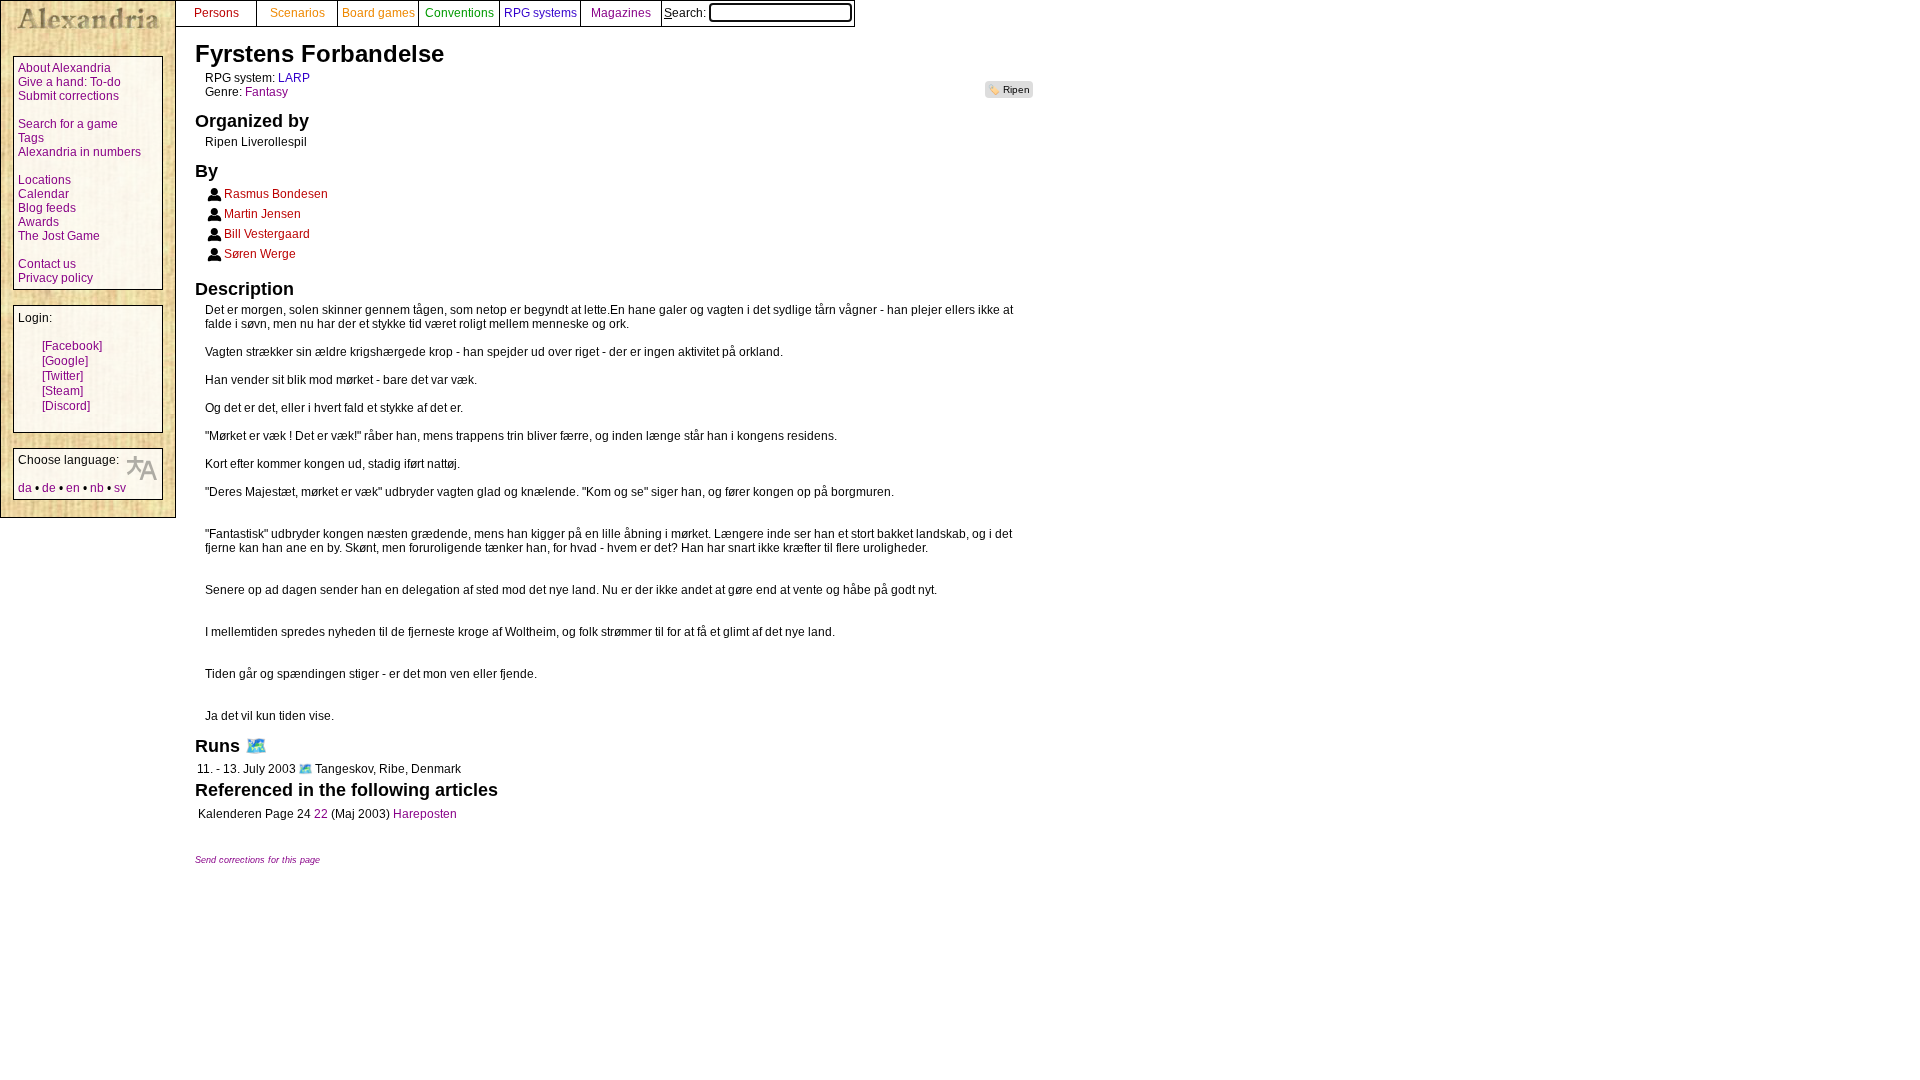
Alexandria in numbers (79, 152)
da (25, 488)
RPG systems (540, 13)
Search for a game (68, 124)
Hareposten (425, 814)
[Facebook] (72, 346)
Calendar (43, 194)
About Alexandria (64, 68)
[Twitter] (62, 376)
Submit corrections (68, 96)
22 (321, 814)
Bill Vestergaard (267, 234)
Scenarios (297, 13)
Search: (686, 13)
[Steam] (62, 391)
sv (120, 488)
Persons (216, 13)
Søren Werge (260, 254)
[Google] (65, 361)
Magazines (621, 13)
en (73, 488)
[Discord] (66, 406)
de (49, 488)
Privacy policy (55, 278)
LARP (294, 78)
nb (97, 488)
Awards (38, 222)
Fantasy (266, 92)
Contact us (47, 264)
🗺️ (256, 746)
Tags (31, 138)
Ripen (1016, 89)
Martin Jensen (262, 214)
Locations (44, 180)
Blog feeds (47, 208)
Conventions (459, 13)
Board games (378, 13)
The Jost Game (59, 236)
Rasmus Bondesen (276, 194)
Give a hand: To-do (69, 82)
